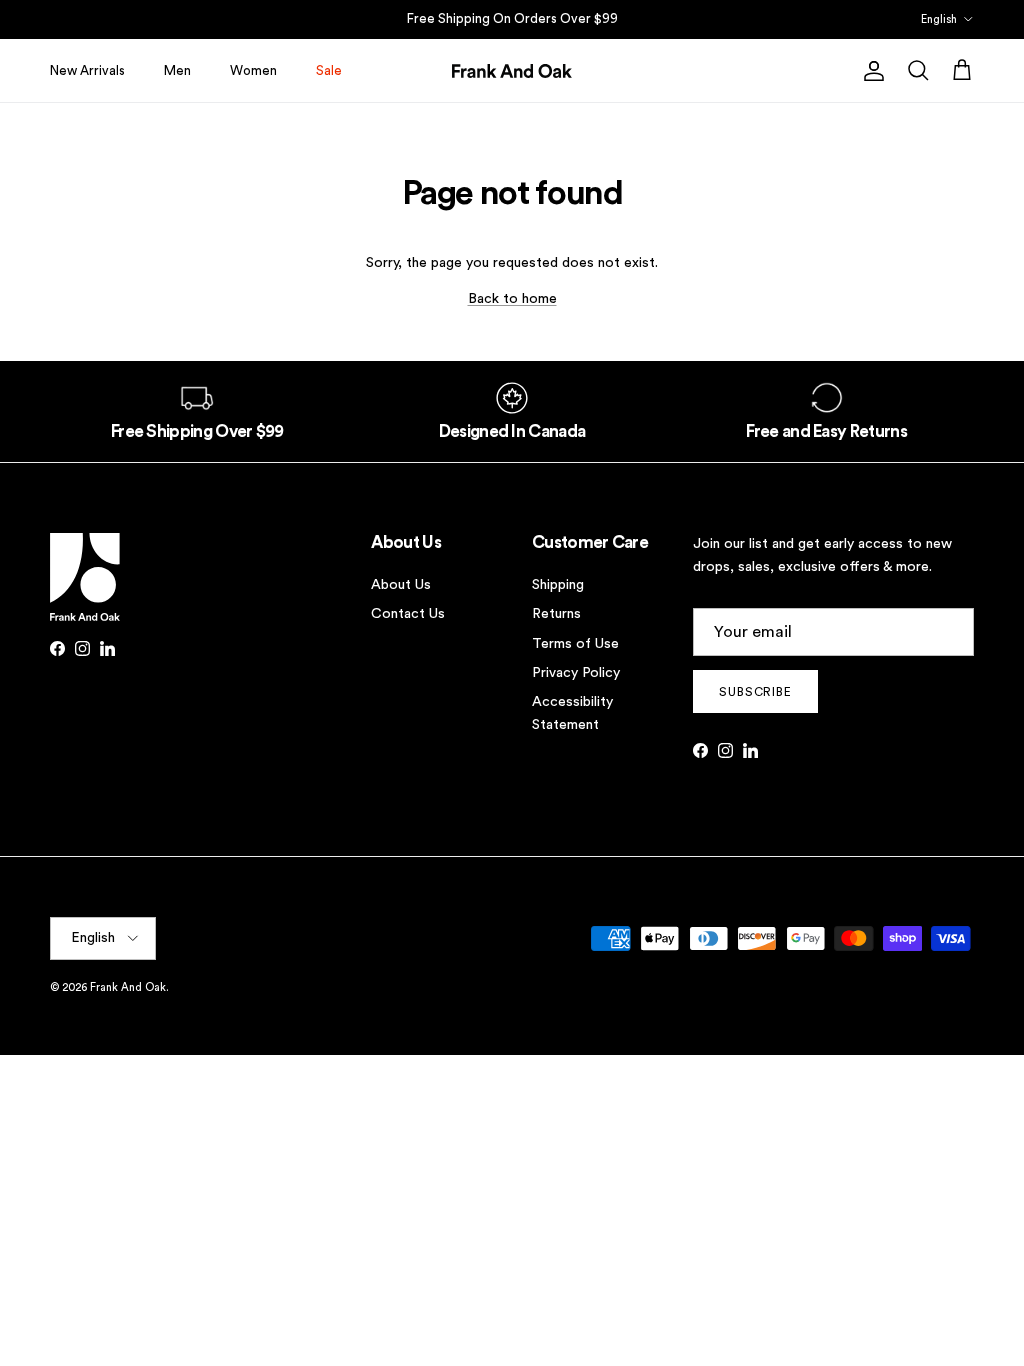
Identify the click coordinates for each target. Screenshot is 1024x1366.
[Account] (870, 71)
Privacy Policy (576, 673)
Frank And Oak (128, 987)
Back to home (512, 299)
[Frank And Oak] (512, 71)
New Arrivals (87, 70)
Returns (556, 614)
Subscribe (756, 692)
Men (177, 70)
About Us (401, 585)
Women (253, 70)
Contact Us (408, 614)
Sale (329, 70)
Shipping (558, 585)
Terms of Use (575, 644)
